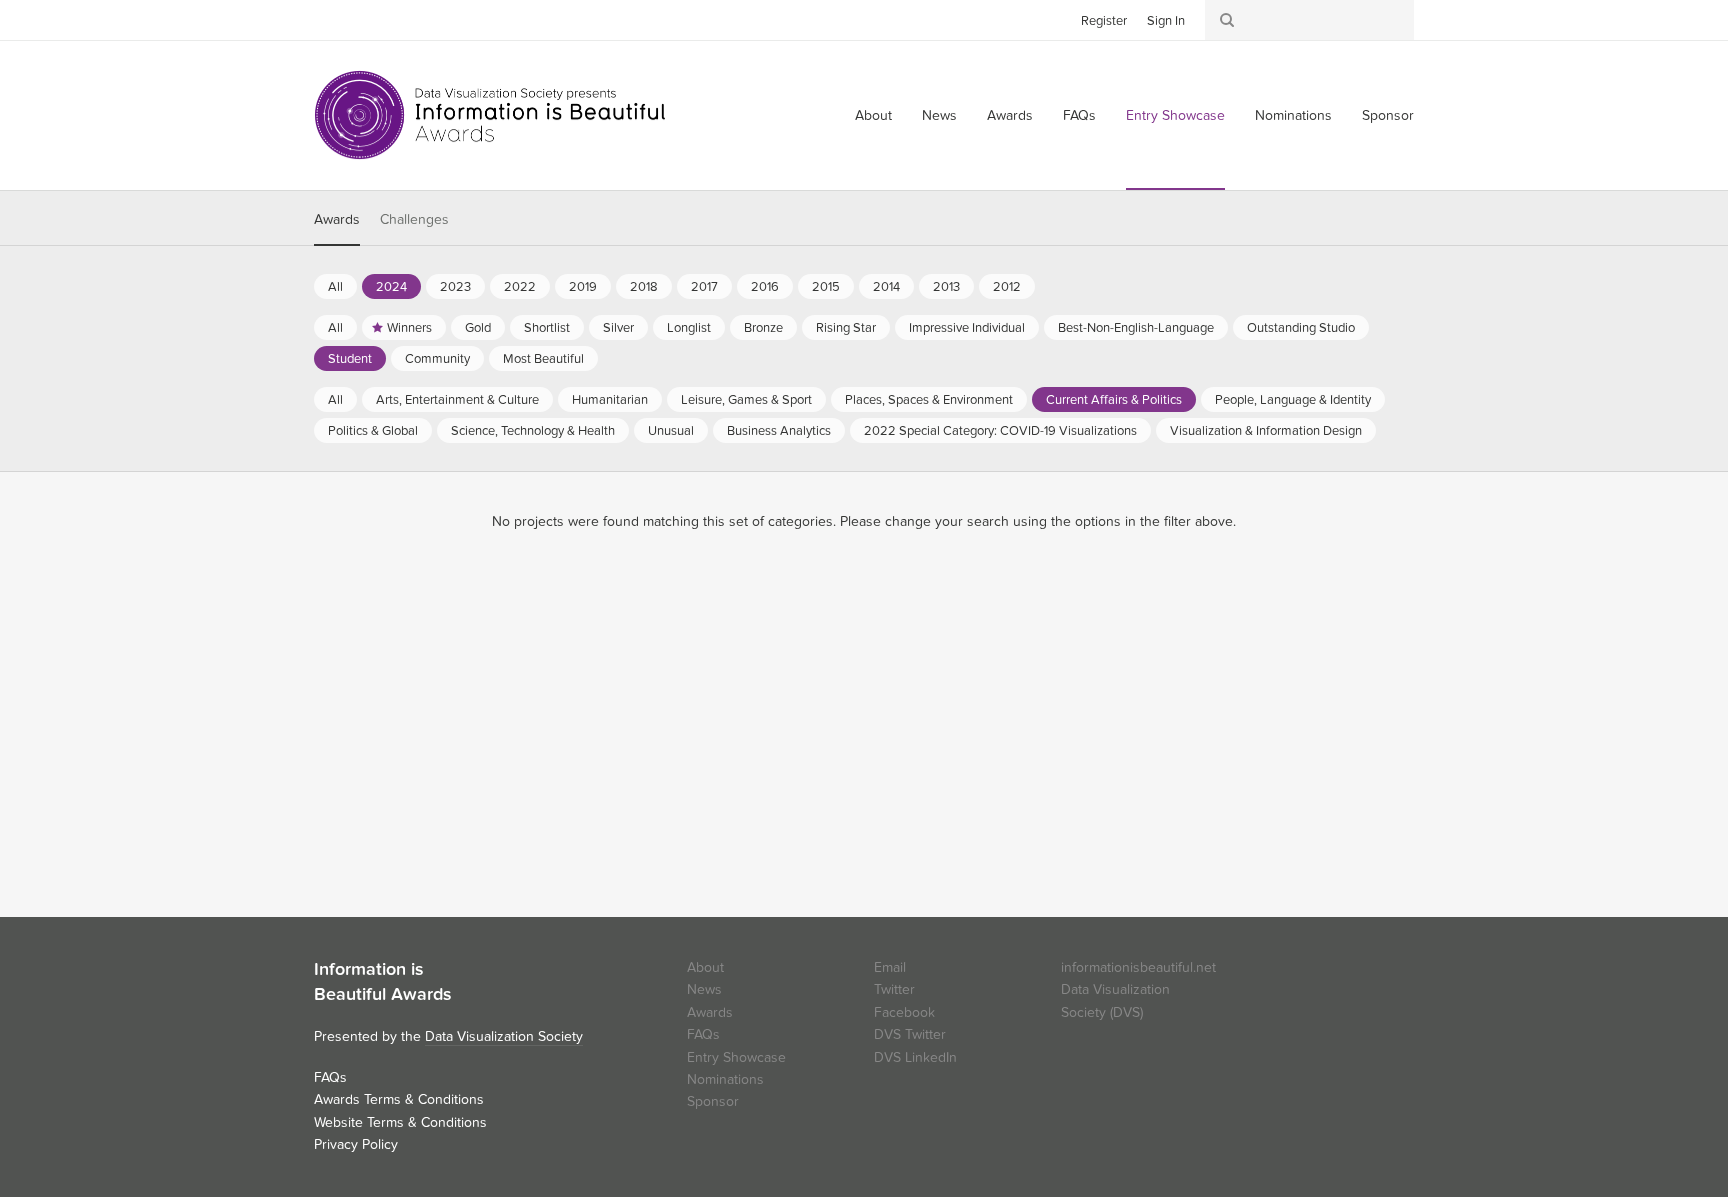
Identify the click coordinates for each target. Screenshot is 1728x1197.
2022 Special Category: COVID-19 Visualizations (1000, 431)
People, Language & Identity (1293, 400)
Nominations (1293, 115)
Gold (478, 328)
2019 (583, 287)
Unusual (671, 431)
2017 (704, 287)
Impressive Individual (967, 328)
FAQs (1079, 115)
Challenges (414, 219)
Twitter (329, 19)
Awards (1010, 115)
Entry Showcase (1175, 115)
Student (350, 359)
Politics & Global (373, 431)
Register (1104, 21)
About (873, 115)
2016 (765, 287)
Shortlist (547, 328)
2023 (455, 287)
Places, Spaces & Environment (929, 400)
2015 (826, 287)
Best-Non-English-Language (1136, 328)
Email (890, 967)
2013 (946, 287)
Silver (618, 328)
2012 (1007, 287)
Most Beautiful (543, 359)
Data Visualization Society (504, 1036)
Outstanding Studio (1301, 328)
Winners (409, 328)
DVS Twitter (910, 1034)
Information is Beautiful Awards (491, 115)
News (939, 115)
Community (437, 359)
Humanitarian (610, 400)
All (335, 287)
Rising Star (846, 328)
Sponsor (1388, 115)
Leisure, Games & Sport (746, 400)
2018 (644, 287)
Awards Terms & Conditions (399, 1099)
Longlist (689, 328)
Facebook (359, 19)
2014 (886, 287)
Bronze (763, 328)
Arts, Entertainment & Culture (457, 400)
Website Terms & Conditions (400, 1122)
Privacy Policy (356, 1144)
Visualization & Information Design (1266, 431)
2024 (391, 287)
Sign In (1166, 21)
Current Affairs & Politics (1114, 400)
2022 (520, 287)
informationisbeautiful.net (1138, 967)
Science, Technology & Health (533, 431)
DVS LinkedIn (915, 1057)
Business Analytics (779, 431)
